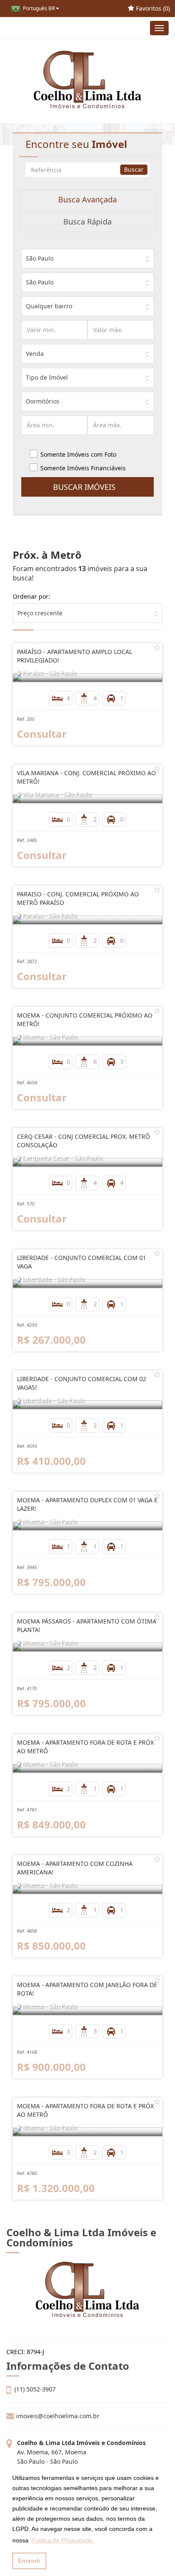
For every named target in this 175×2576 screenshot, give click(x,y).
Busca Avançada (87, 199)
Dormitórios (43, 401)
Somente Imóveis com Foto (78, 454)
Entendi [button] (29, 2561)
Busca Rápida (87, 222)
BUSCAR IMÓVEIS (87, 487)
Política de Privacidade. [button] (63, 2540)
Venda (35, 354)
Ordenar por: (31, 596)
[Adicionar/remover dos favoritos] (157, 647)
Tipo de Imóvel (47, 377)
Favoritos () (152, 8)
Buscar (134, 169)
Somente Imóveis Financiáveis (83, 468)
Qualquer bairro (49, 306)
